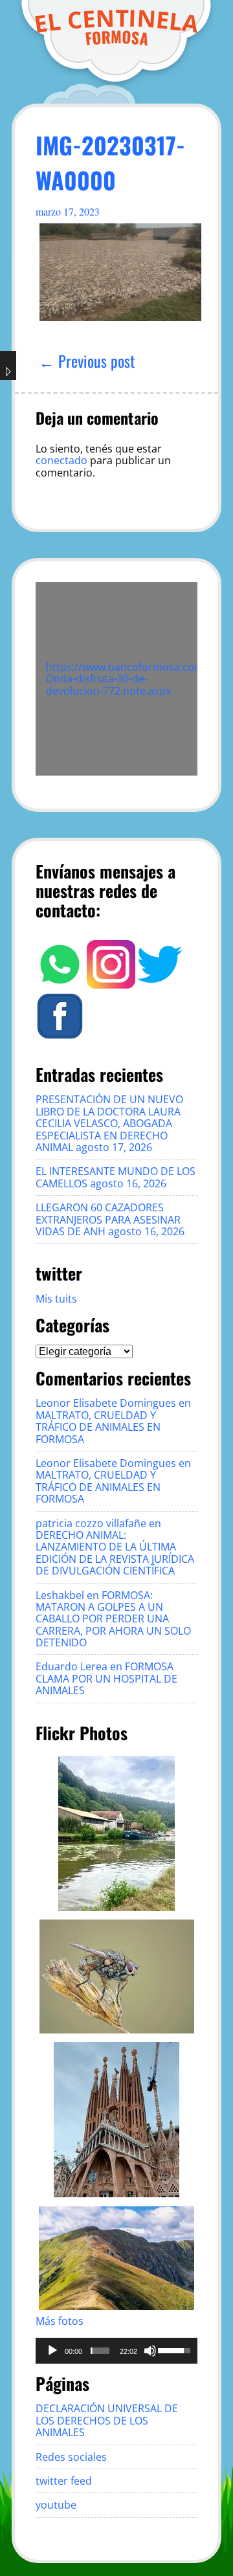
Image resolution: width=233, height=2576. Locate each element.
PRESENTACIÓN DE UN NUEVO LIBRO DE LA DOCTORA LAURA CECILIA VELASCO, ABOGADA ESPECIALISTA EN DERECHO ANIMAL (109, 1123)
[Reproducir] (52, 2351)
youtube (56, 2505)
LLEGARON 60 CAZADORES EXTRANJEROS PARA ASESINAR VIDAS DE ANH (108, 1219)
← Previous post (87, 361)
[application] (116, 2351)
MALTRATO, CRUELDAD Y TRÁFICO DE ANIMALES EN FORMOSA (98, 1427)
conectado (61, 460)
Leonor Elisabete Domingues (106, 1403)
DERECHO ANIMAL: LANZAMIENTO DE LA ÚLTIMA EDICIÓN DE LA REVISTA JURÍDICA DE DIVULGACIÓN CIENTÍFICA (115, 1553)
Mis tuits (56, 1299)
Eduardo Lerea (72, 1666)
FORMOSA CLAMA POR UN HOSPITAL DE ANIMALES (106, 1678)
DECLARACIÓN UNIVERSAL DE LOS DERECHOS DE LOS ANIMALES (107, 2420)
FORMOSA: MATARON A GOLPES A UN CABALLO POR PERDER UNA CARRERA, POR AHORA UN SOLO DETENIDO (113, 1619)
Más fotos (60, 2321)
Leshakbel (60, 1595)
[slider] (100, 2351)
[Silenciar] (150, 2351)
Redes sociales (71, 2457)
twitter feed (64, 2481)
